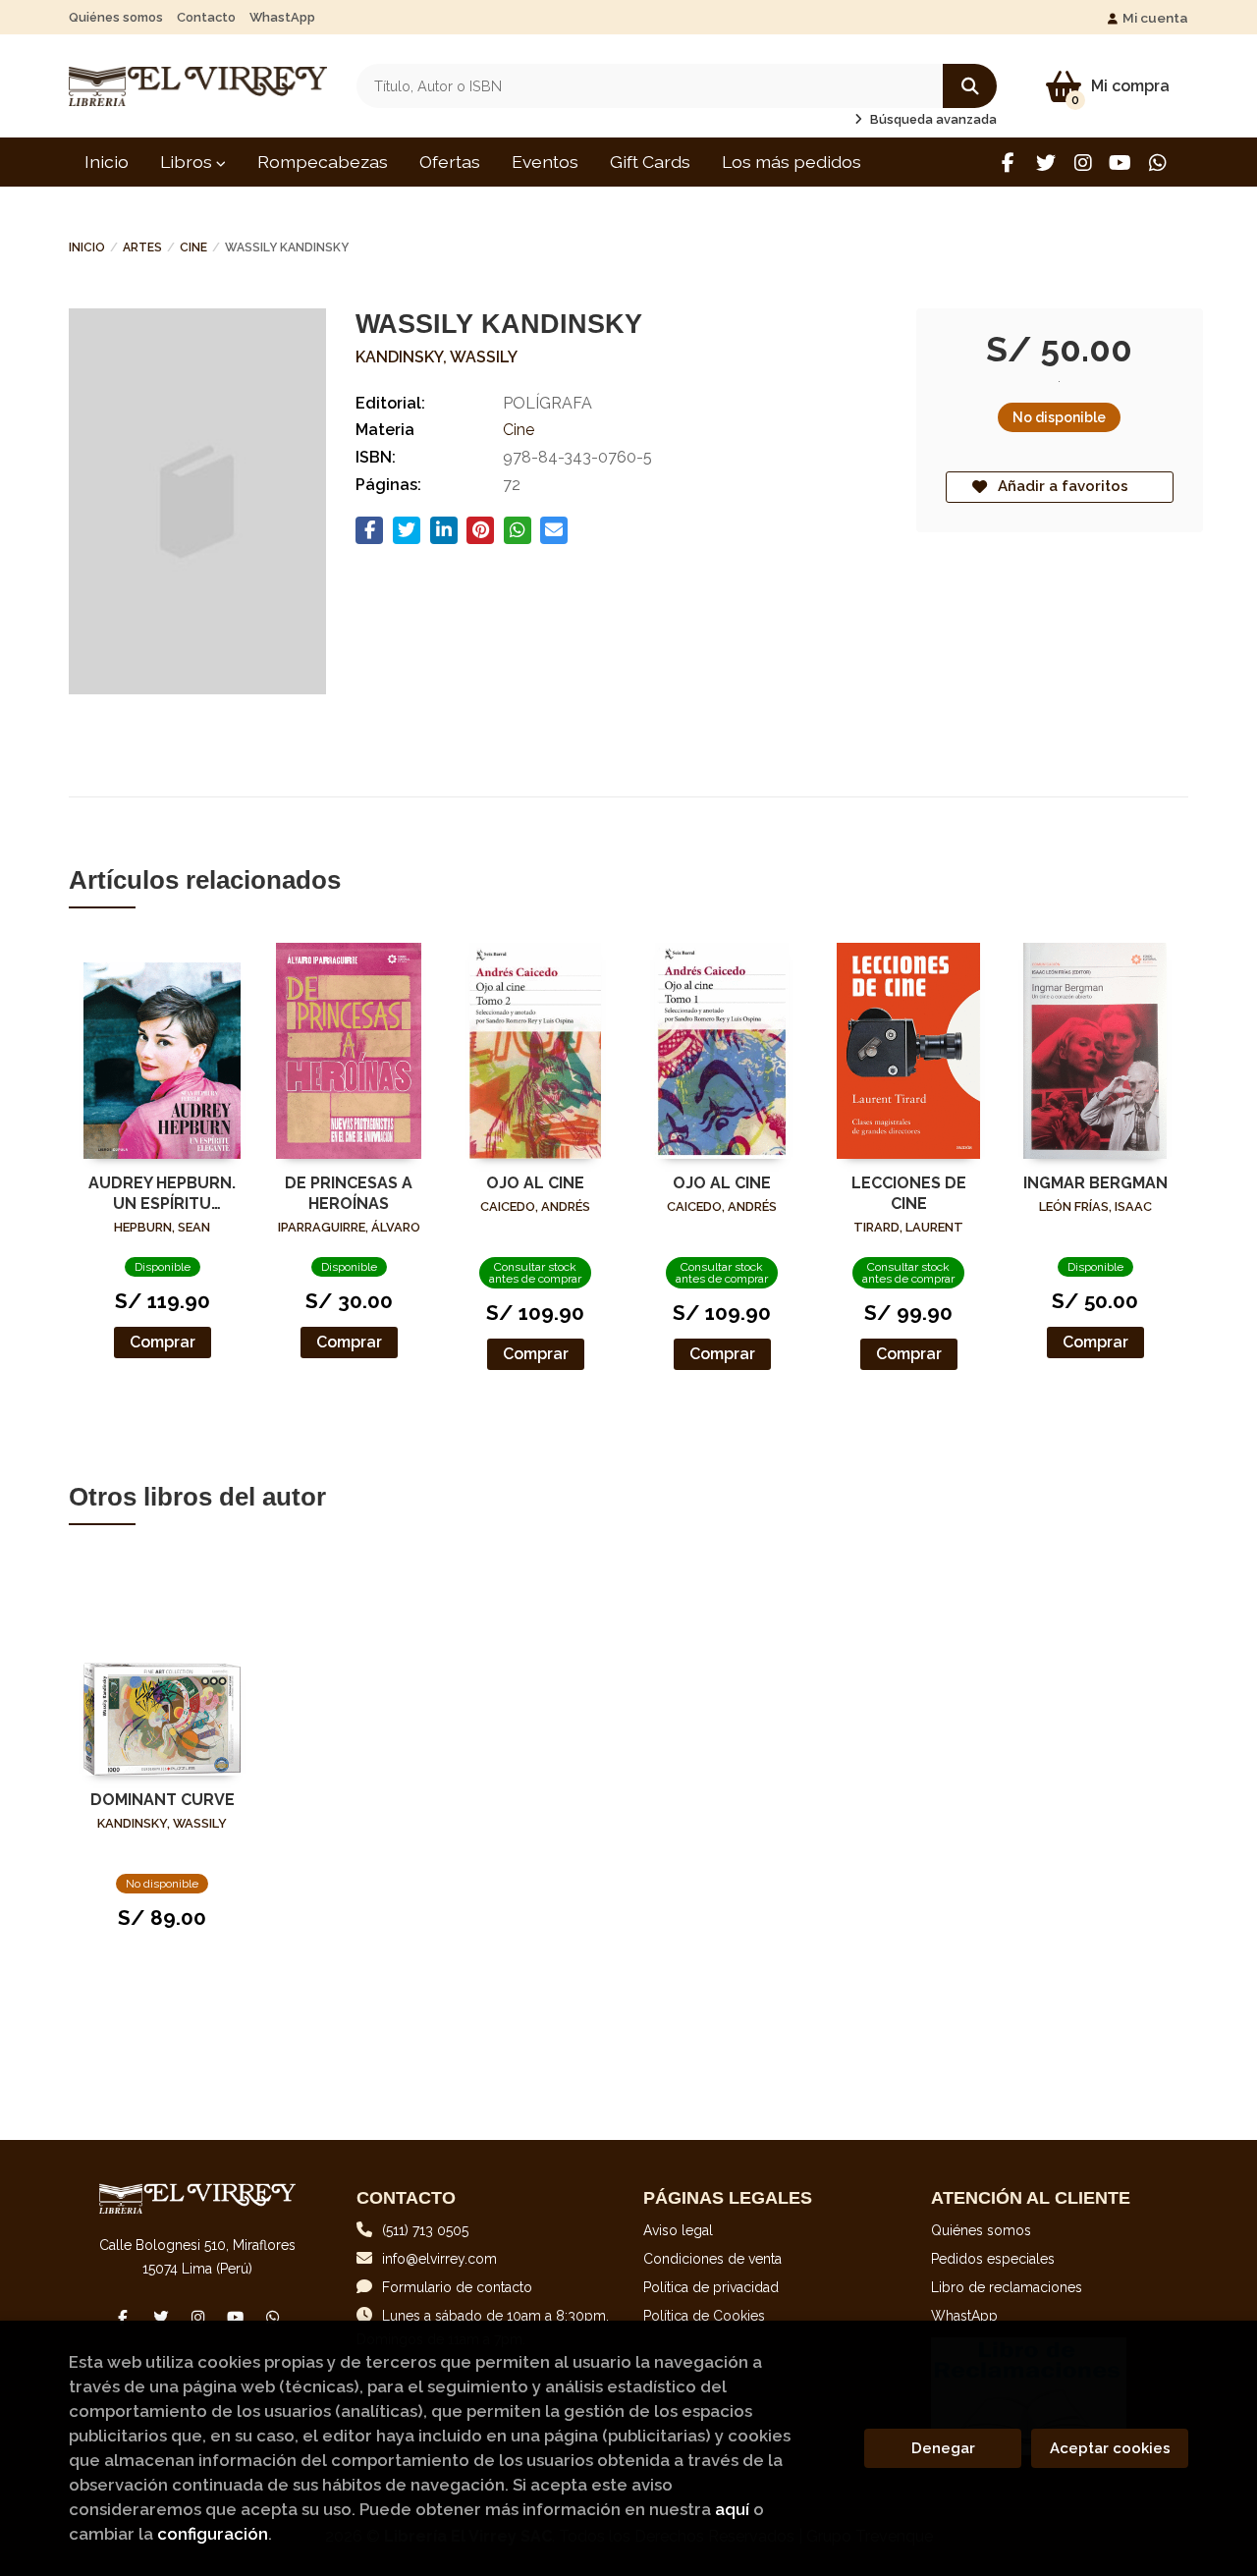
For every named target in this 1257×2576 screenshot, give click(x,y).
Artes (142, 247)
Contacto (206, 17)
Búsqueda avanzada (932, 119)
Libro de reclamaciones (1007, 2287)
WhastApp (282, 17)
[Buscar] (970, 86)
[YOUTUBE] (1120, 163)
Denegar (943, 2448)
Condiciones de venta (712, 2259)
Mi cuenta (1155, 18)
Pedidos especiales (993, 2259)
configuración (213, 2534)
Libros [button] (188, 162)
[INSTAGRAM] (1083, 163)
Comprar (163, 1342)
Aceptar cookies (1110, 2448)
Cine (193, 247)
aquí (732, 2509)
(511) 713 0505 (425, 2230)
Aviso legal (678, 2230)
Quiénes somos (116, 17)
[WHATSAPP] (1157, 163)
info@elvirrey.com (439, 2259)
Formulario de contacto (457, 2287)
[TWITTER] (1045, 163)
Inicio (87, 247)
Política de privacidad (711, 2287)
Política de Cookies (704, 2316)
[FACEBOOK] (1008, 163)
